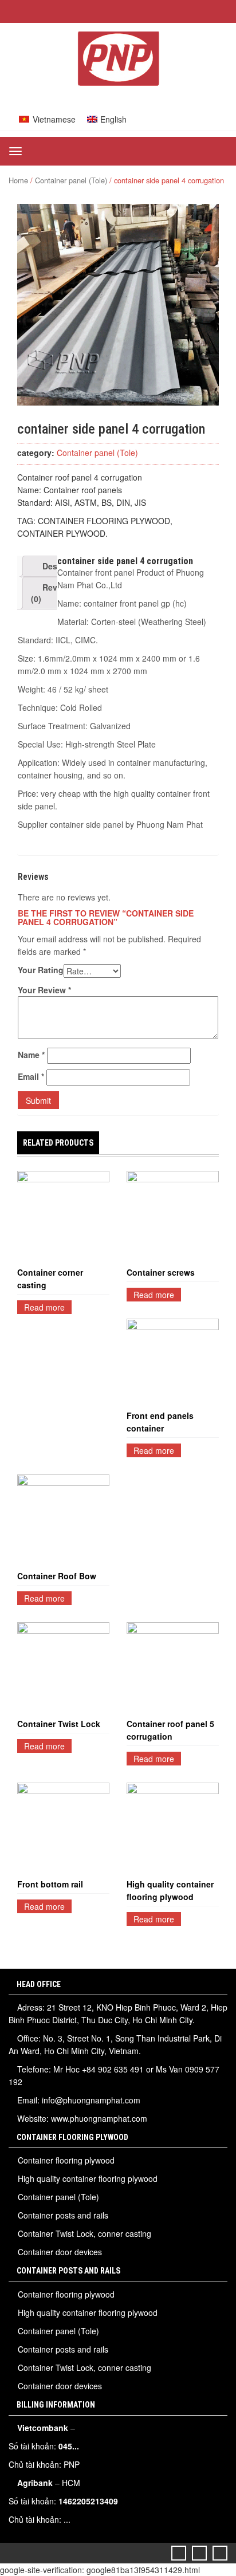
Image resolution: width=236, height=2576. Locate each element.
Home (18, 180)
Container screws (161, 1272)
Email (31, 1076)
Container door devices (60, 2252)
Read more (44, 1307)
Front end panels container (160, 1422)
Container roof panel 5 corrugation (170, 1730)
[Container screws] (173, 1217)
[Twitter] (179, 2553)
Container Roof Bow (57, 1576)
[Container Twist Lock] (63, 1668)
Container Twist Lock (59, 1724)
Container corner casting (50, 1279)
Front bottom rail (51, 1884)
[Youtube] (220, 2553)
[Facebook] (200, 2553)
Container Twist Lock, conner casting (84, 2233)
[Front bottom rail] (63, 1829)
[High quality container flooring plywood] (173, 1829)
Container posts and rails (63, 2215)
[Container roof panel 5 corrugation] (173, 1668)
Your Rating (41, 970)
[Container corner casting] (63, 1217)
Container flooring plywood (66, 2160)
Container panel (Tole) (71, 180)
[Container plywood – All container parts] (118, 82)
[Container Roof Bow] (63, 1521)
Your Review (44, 990)
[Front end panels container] (173, 1362)
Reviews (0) (53, 593)
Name (31, 1055)
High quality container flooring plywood (170, 1890)
